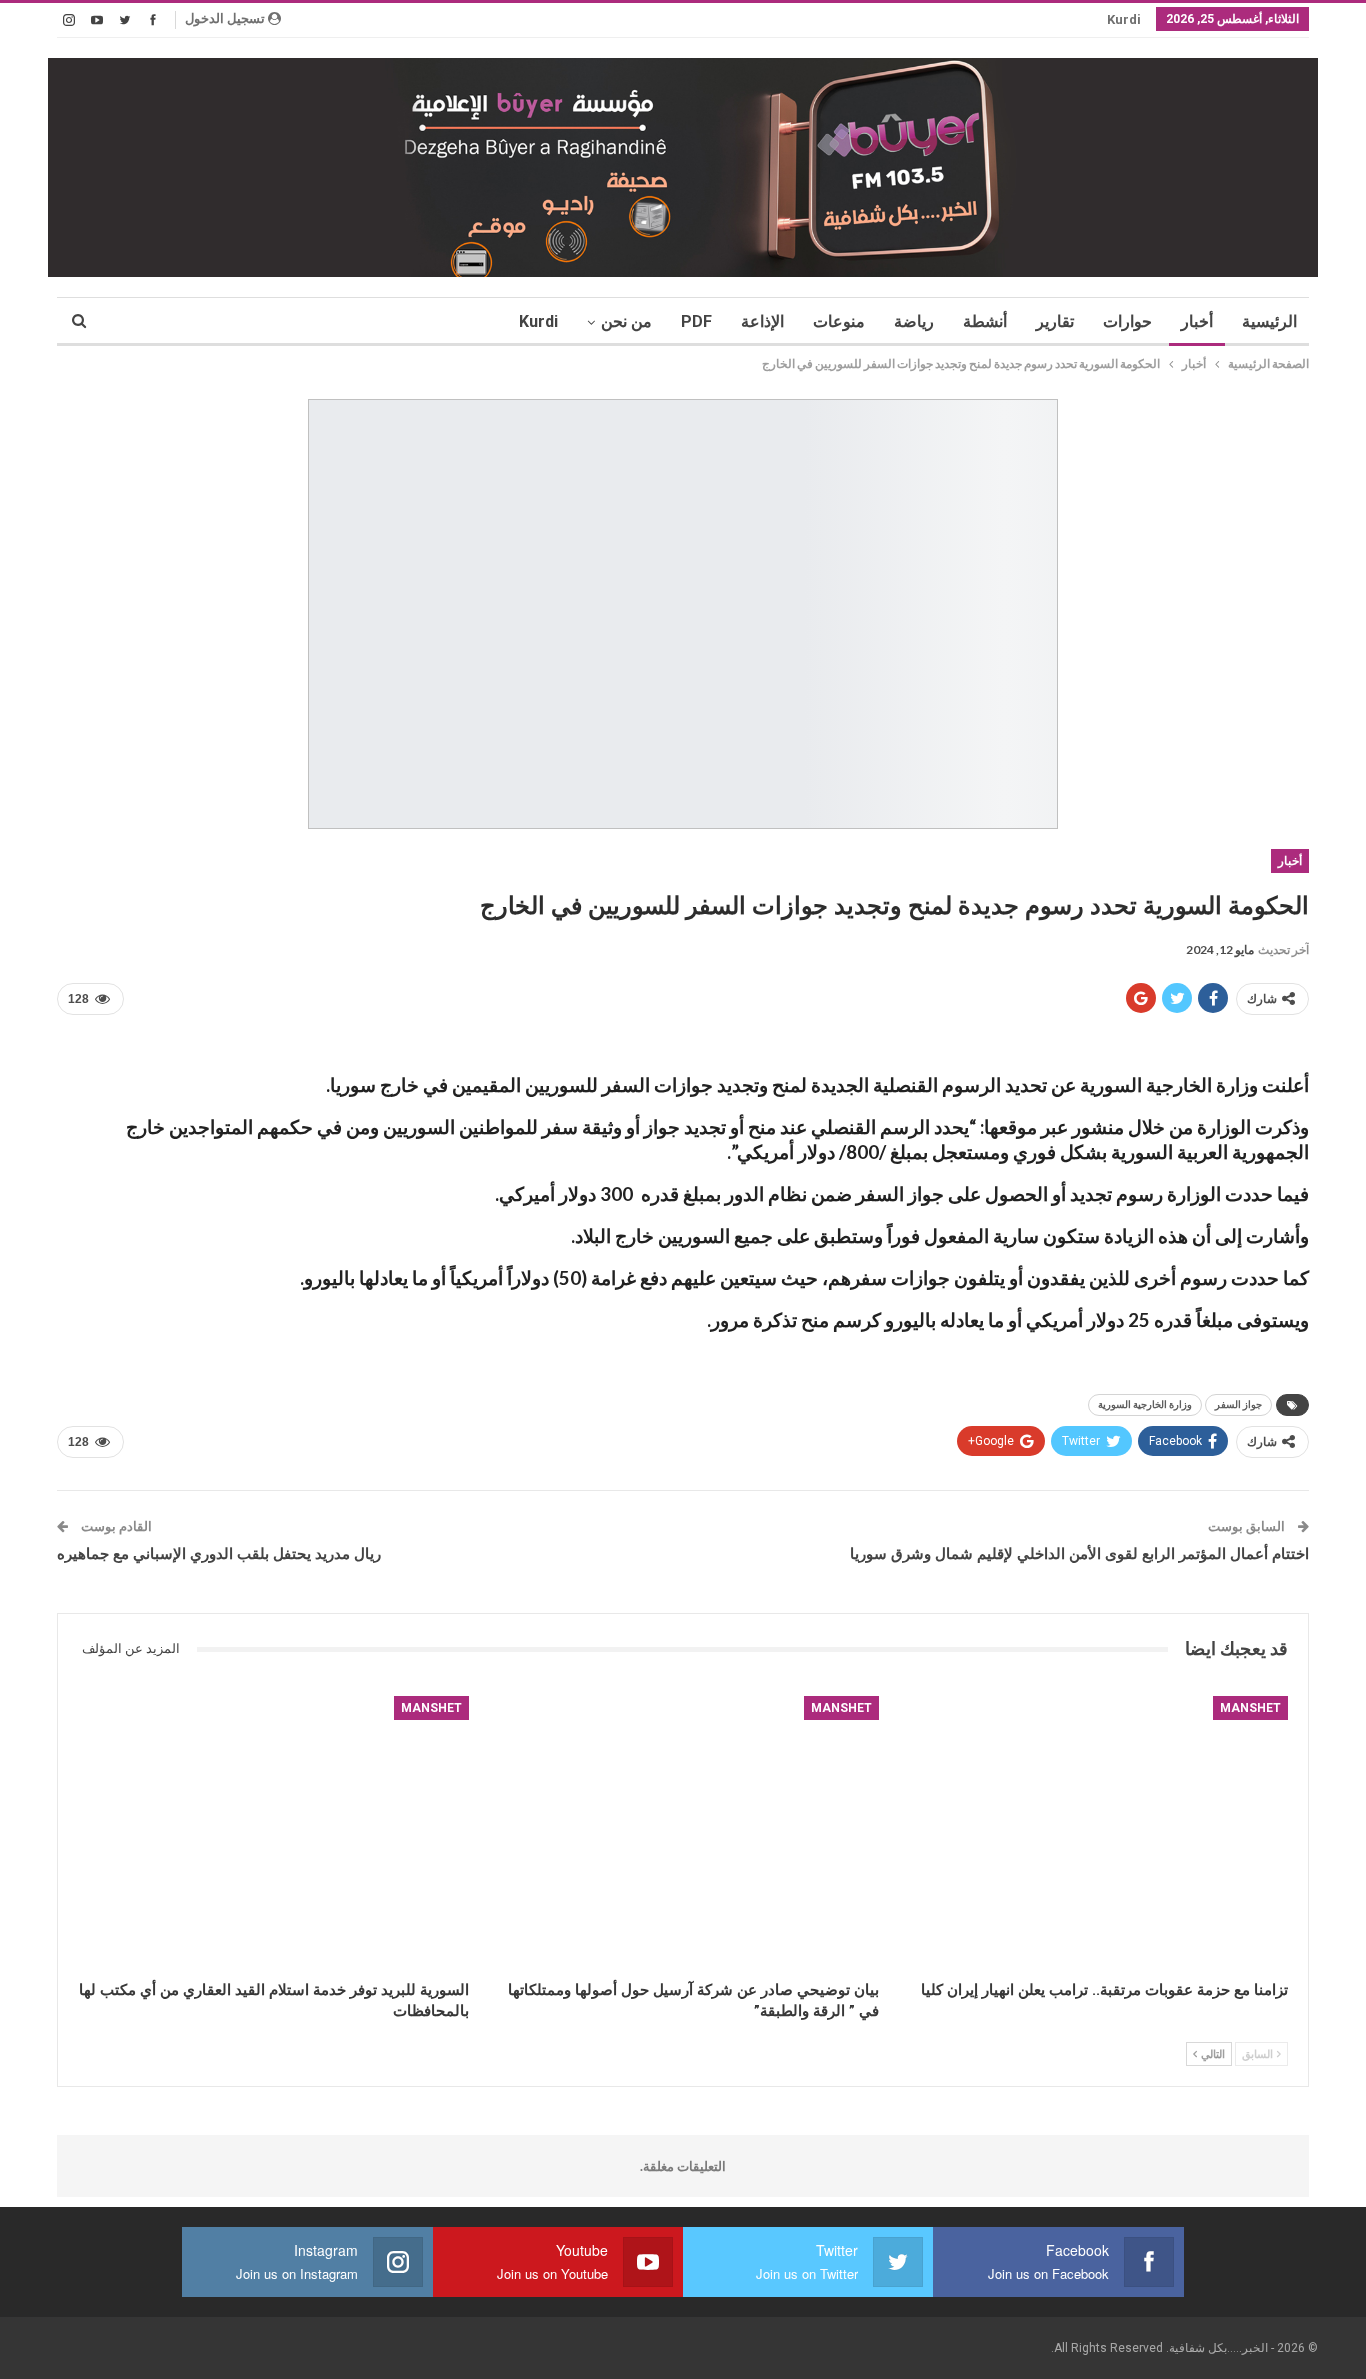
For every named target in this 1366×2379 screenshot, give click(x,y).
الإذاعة (762, 321)
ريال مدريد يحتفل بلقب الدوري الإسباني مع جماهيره (219, 1554)
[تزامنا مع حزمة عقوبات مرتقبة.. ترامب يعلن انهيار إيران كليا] (1092, 1833)
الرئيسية (1269, 321)
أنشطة (985, 321)
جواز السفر (1238, 1404)
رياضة (914, 321)
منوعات (839, 321)
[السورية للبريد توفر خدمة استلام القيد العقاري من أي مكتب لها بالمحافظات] (273, 1833)
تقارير (1055, 321)
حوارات (1127, 321)
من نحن (626, 321)
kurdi (1124, 19)
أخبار (1197, 321)
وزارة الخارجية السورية (1145, 1404)
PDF (696, 321)
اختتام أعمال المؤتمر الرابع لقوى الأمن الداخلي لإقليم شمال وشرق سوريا (1079, 1554)
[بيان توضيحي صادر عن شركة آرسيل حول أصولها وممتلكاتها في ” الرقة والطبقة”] (682, 1833)
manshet (1250, 1708)
